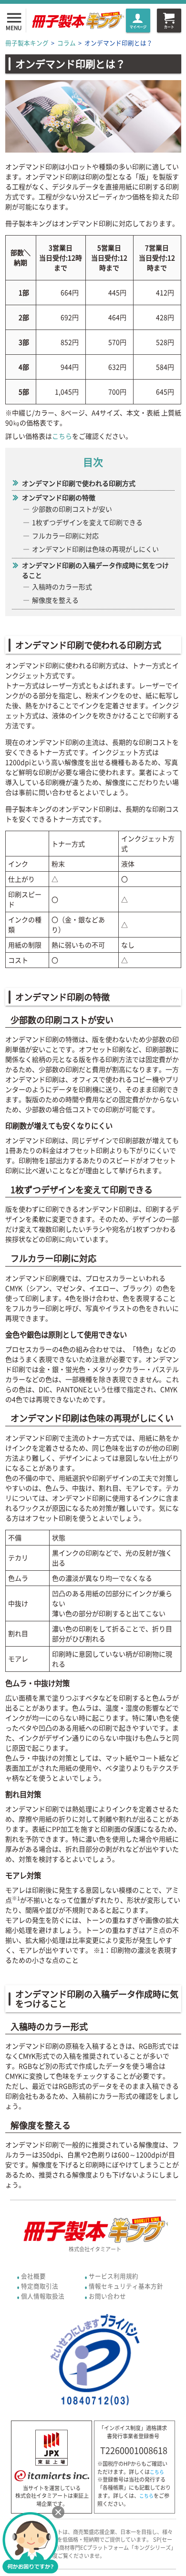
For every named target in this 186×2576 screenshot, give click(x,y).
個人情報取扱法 (43, 2296)
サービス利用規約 (114, 2276)
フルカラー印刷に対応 (65, 536)
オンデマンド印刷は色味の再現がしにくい (95, 549)
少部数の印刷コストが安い (72, 509)
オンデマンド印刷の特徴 (59, 497)
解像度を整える (55, 600)
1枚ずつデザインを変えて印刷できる (87, 522)
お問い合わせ (107, 2296)
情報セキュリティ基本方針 (126, 2286)
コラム (67, 43)
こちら (62, 436)
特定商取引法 (40, 2286)
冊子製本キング (27, 43)
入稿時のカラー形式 (62, 587)
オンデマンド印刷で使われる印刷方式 (79, 483)
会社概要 (33, 2276)
